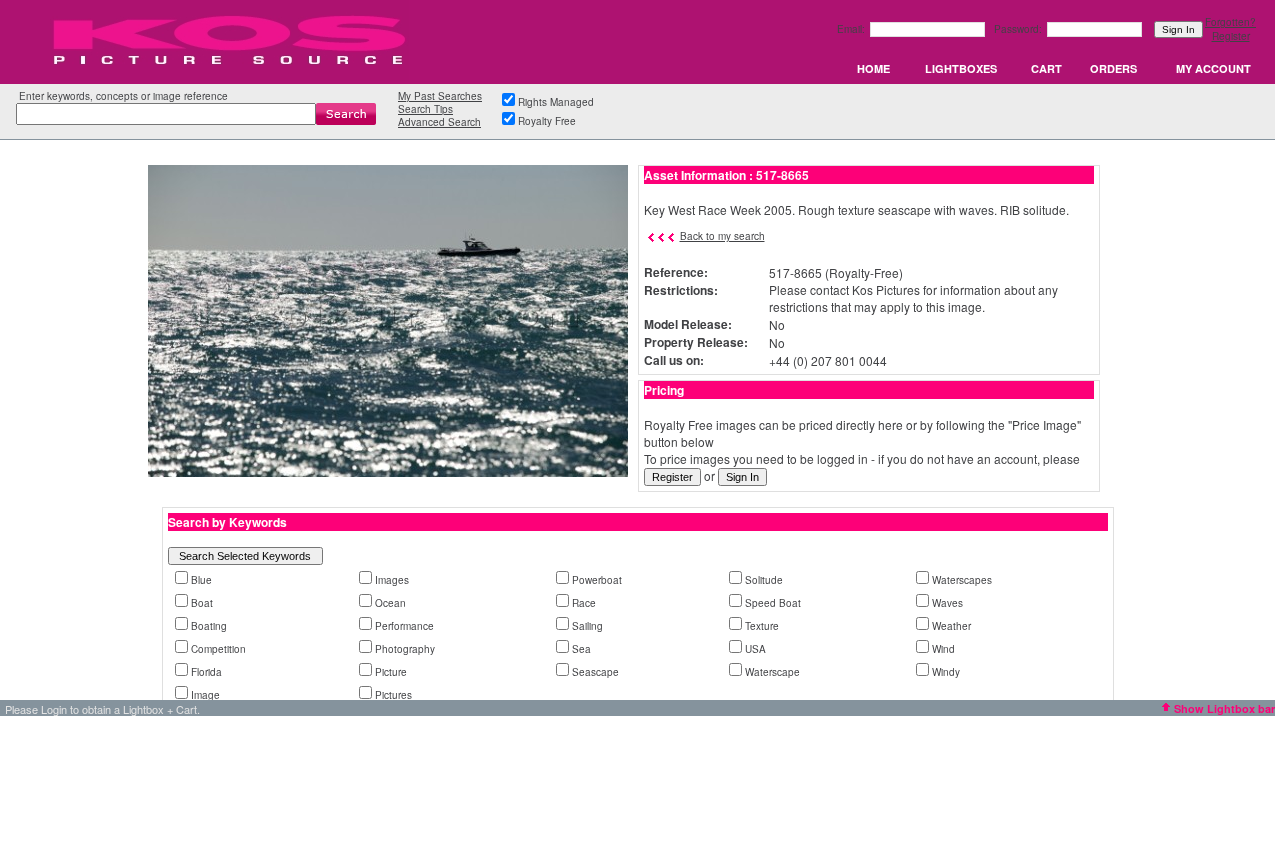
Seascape (595, 672)
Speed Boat (773, 603)
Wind (943, 649)
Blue (201, 580)
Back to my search (722, 236)
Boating (209, 626)
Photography (405, 649)
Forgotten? (1230, 22)
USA (755, 649)
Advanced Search (439, 122)
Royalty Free (547, 121)
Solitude (764, 580)
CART (1046, 68)
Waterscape (772, 672)
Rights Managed (556, 102)
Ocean (390, 603)
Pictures (393, 695)
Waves (947, 603)
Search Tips (425, 109)
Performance (404, 626)
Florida (206, 672)
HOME (873, 68)
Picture (391, 672)
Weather (951, 626)
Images (392, 580)
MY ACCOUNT (1213, 68)
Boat (202, 603)
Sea (581, 649)
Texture (762, 626)
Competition (218, 649)
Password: (1019, 29)
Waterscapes (962, 580)
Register (1231, 36)
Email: (852, 29)
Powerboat (597, 580)
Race (584, 603)
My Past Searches (440, 96)
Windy (946, 672)
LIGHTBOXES (961, 68)
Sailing (587, 626)
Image (205, 695)
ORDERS (1113, 68)
